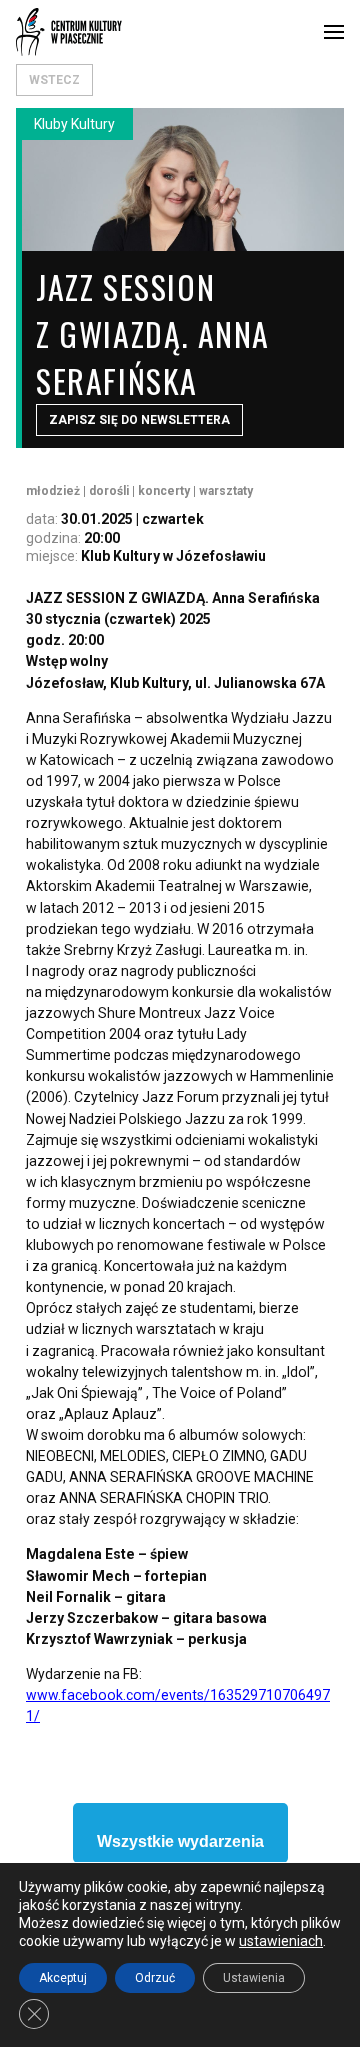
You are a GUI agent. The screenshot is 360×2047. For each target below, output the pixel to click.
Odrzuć (155, 1978)
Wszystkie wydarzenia (180, 1841)
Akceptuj (63, 1978)
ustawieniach (281, 1941)
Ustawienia (254, 1978)
